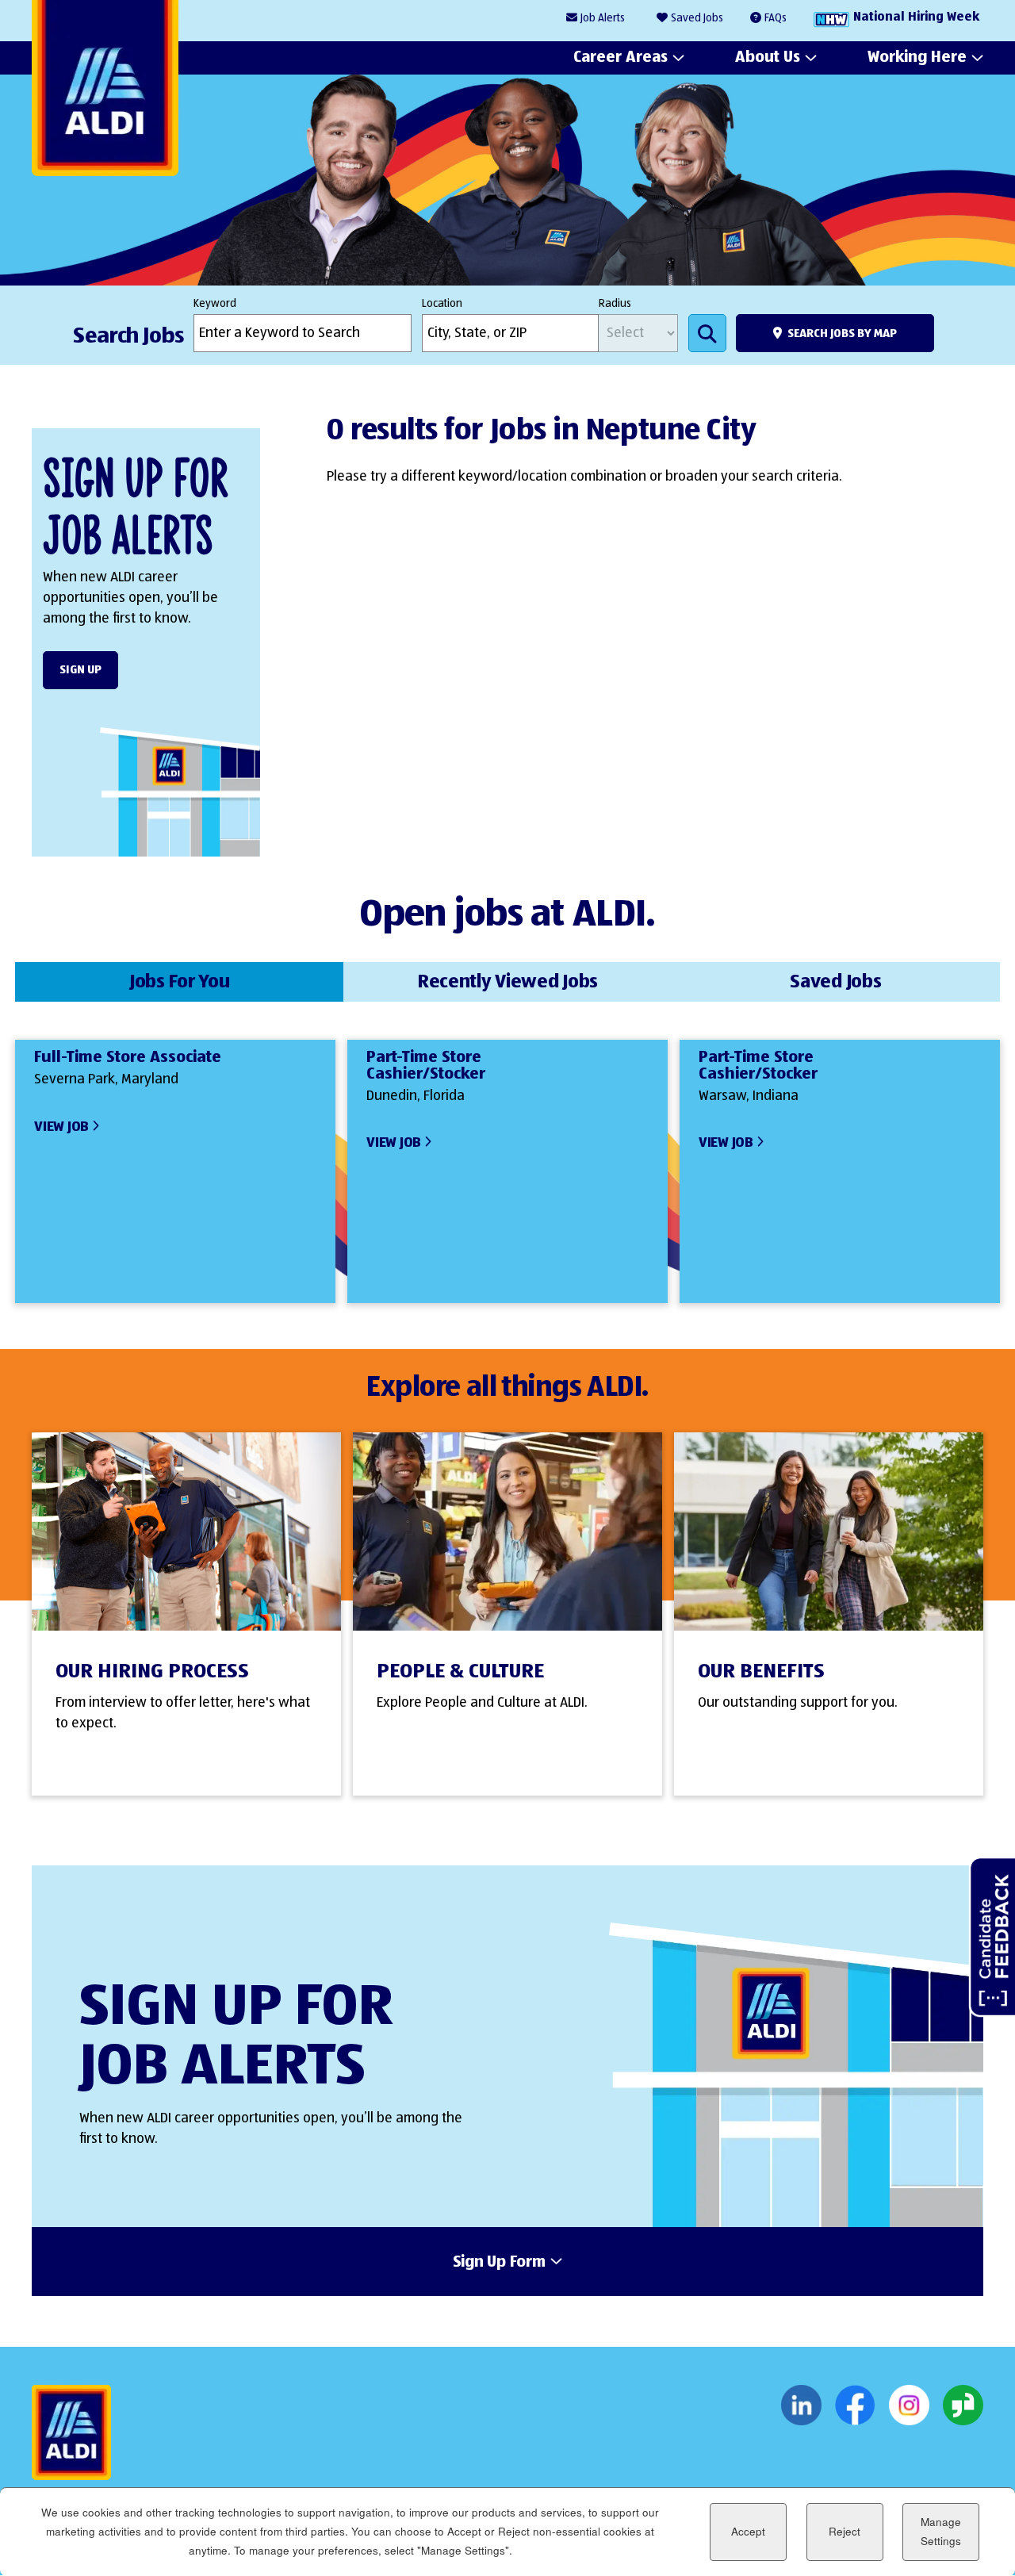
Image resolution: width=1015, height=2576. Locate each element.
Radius (615, 304)
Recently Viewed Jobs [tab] (507, 982)
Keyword (215, 304)
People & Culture (460, 1672)
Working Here (917, 57)
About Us (768, 57)
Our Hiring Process (152, 1672)
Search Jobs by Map (842, 333)
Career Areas (620, 57)
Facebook (855, 2405)
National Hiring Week (916, 17)
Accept (748, 2532)
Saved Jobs (697, 18)
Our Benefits (761, 1672)
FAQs (776, 18)
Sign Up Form (499, 2263)
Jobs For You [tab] (180, 982)
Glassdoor (963, 2405)
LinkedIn (801, 2405)
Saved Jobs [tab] (835, 982)
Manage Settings (941, 2531)
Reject (845, 2532)
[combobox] (510, 333)
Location (442, 304)
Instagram (909, 2405)
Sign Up (80, 670)
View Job (61, 1127)
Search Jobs (707, 333)
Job (603, 18)
